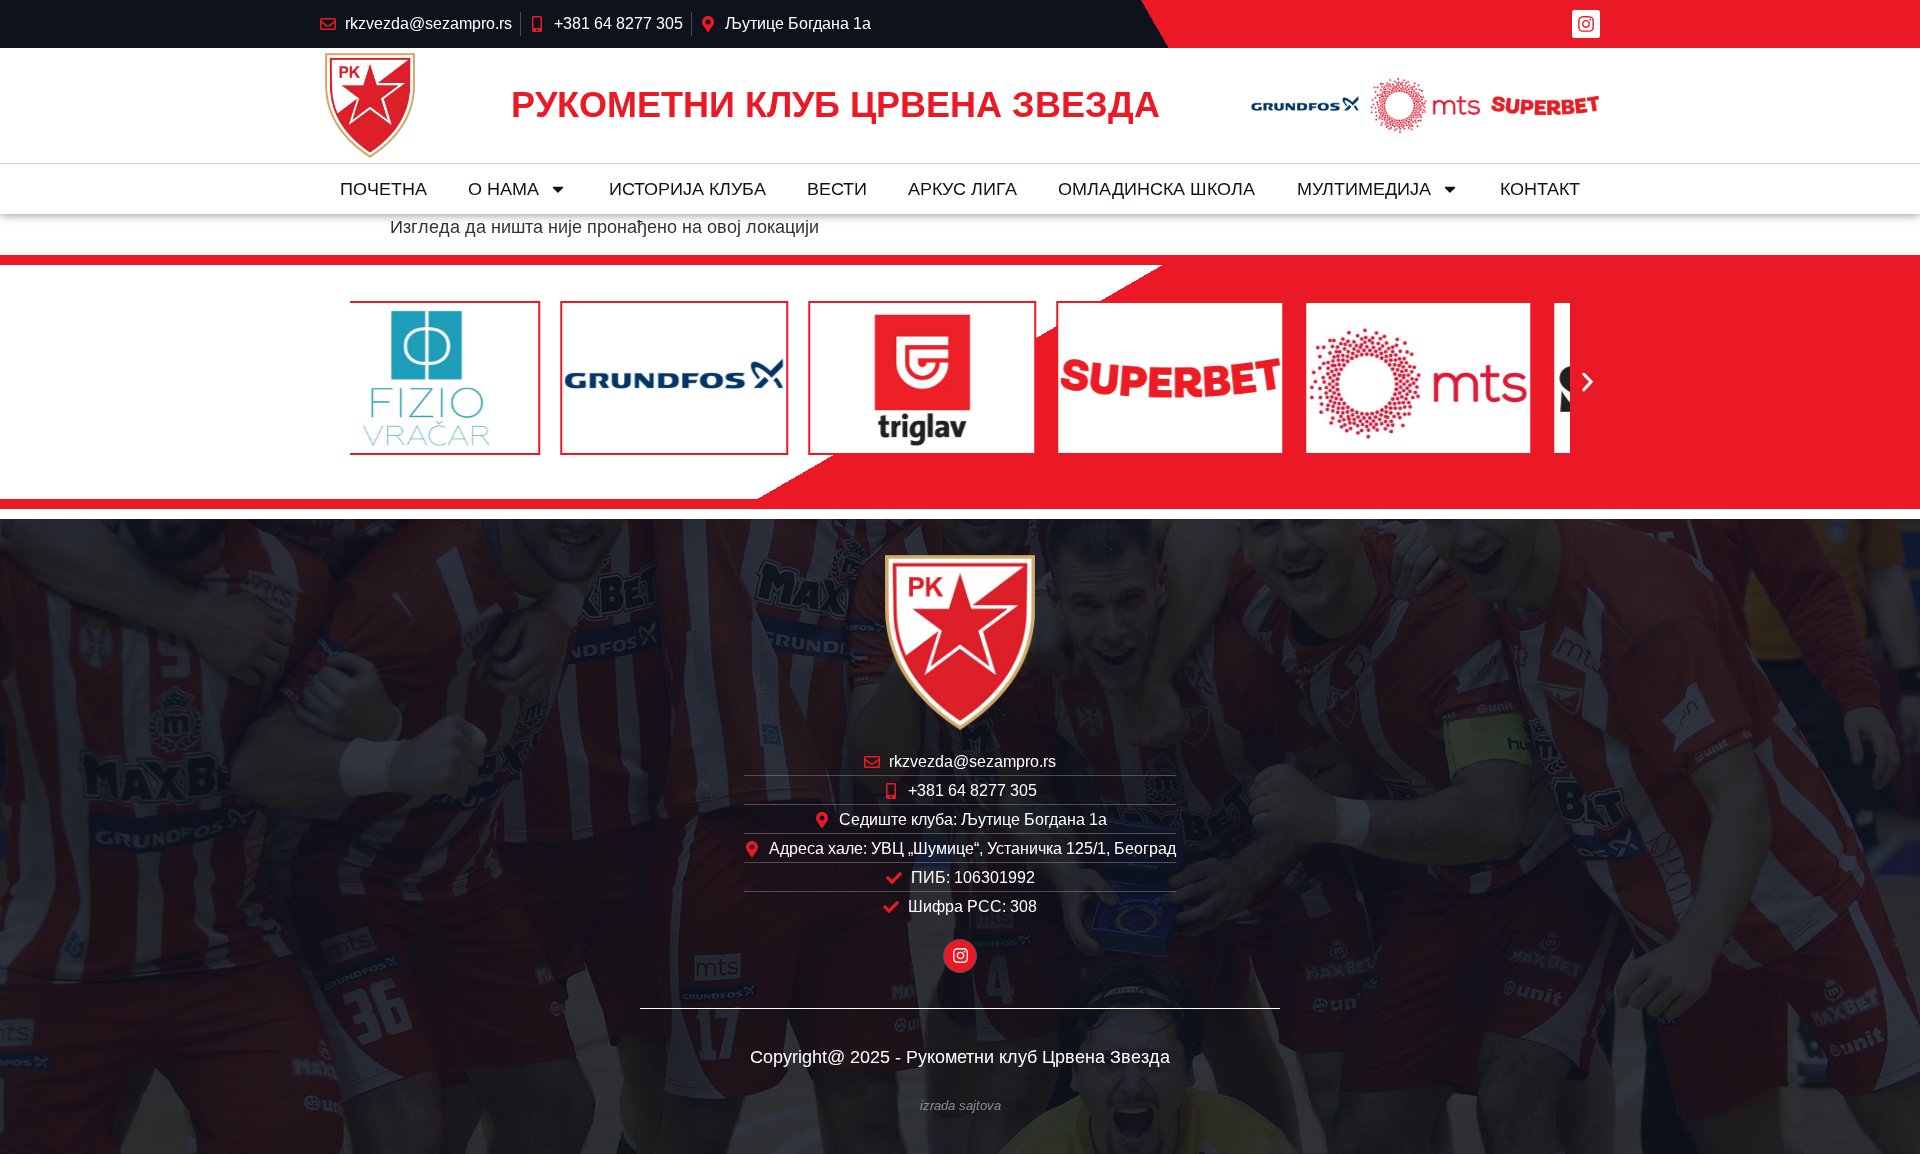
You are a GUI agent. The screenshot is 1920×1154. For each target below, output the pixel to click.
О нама (503, 189)
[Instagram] (1586, 24)
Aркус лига (962, 189)
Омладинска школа (1156, 189)
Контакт (1540, 189)
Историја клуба (687, 189)
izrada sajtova (960, 1106)
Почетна (383, 189)
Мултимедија (1364, 189)
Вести (837, 189)
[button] (332, 382)
